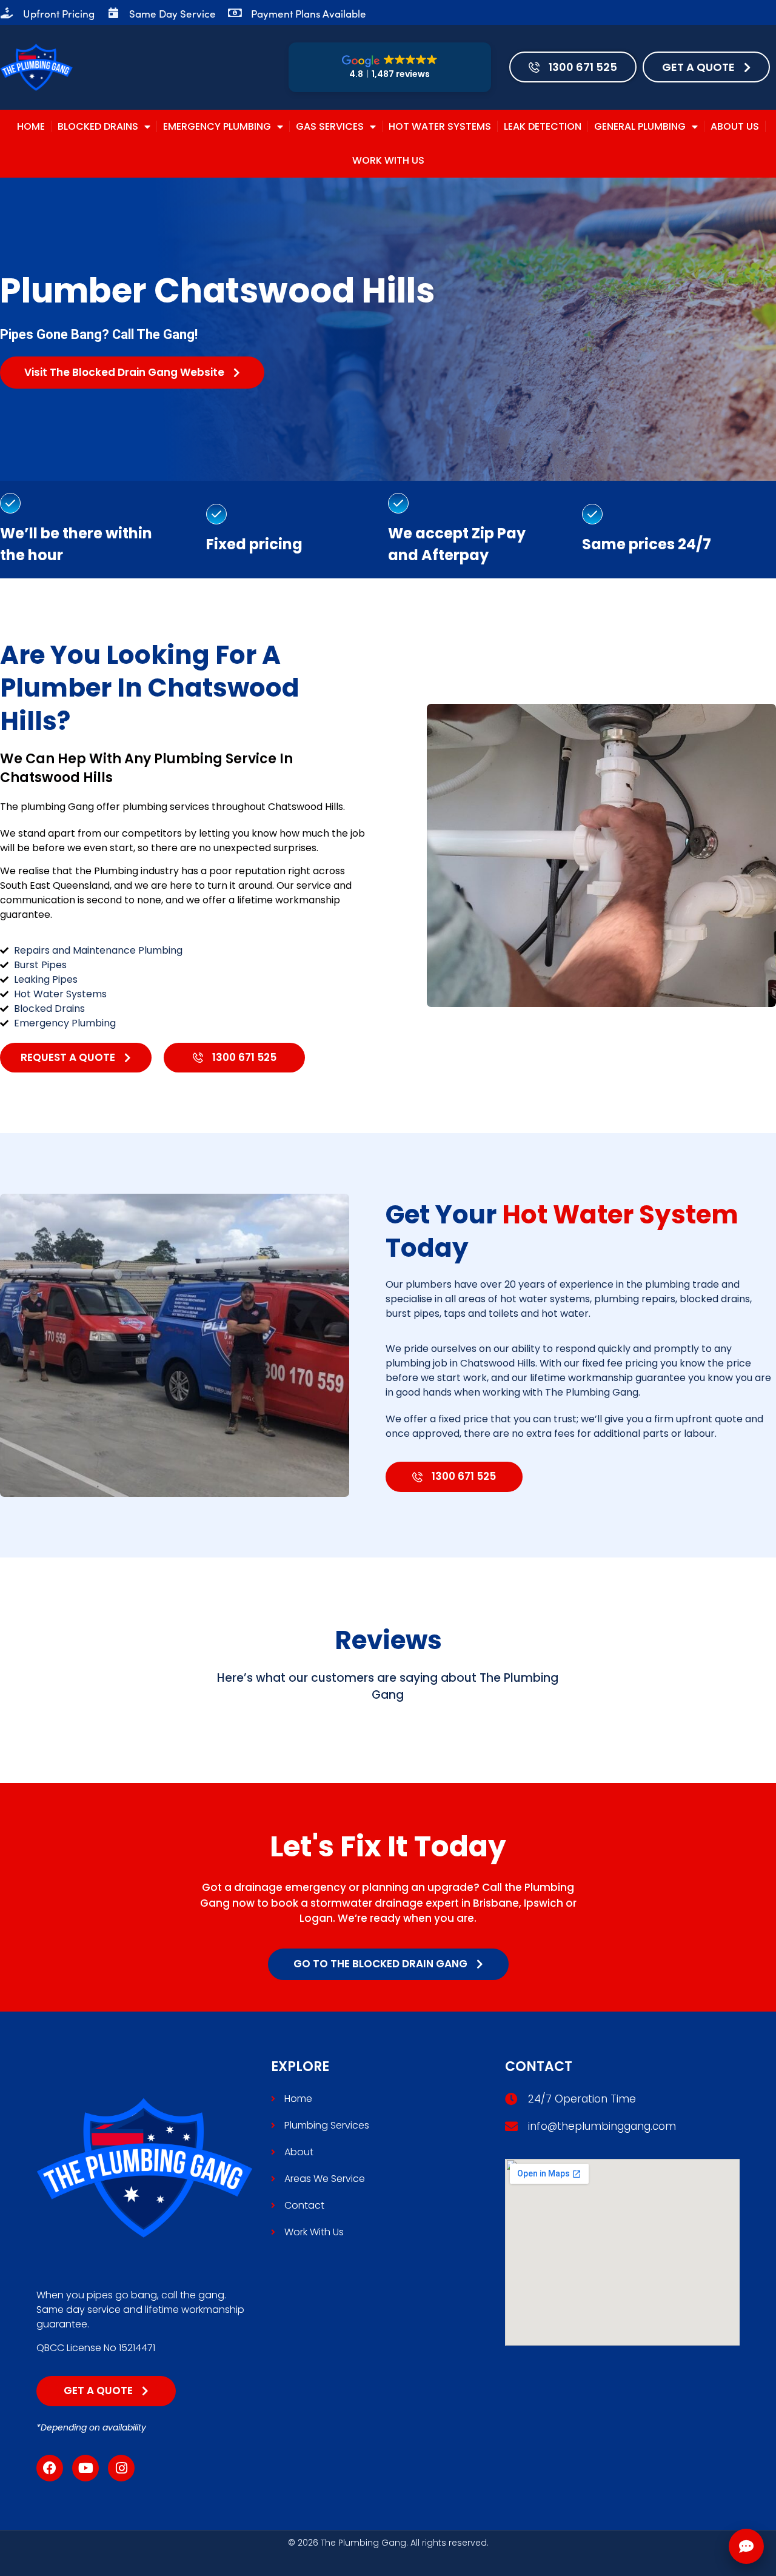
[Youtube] (85, 2468)
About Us (735, 126)
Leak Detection (543, 126)
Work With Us (388, 160)
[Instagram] (121, 2468)
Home (31, 126)
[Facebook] (50, 2468)
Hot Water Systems (440, 126)
